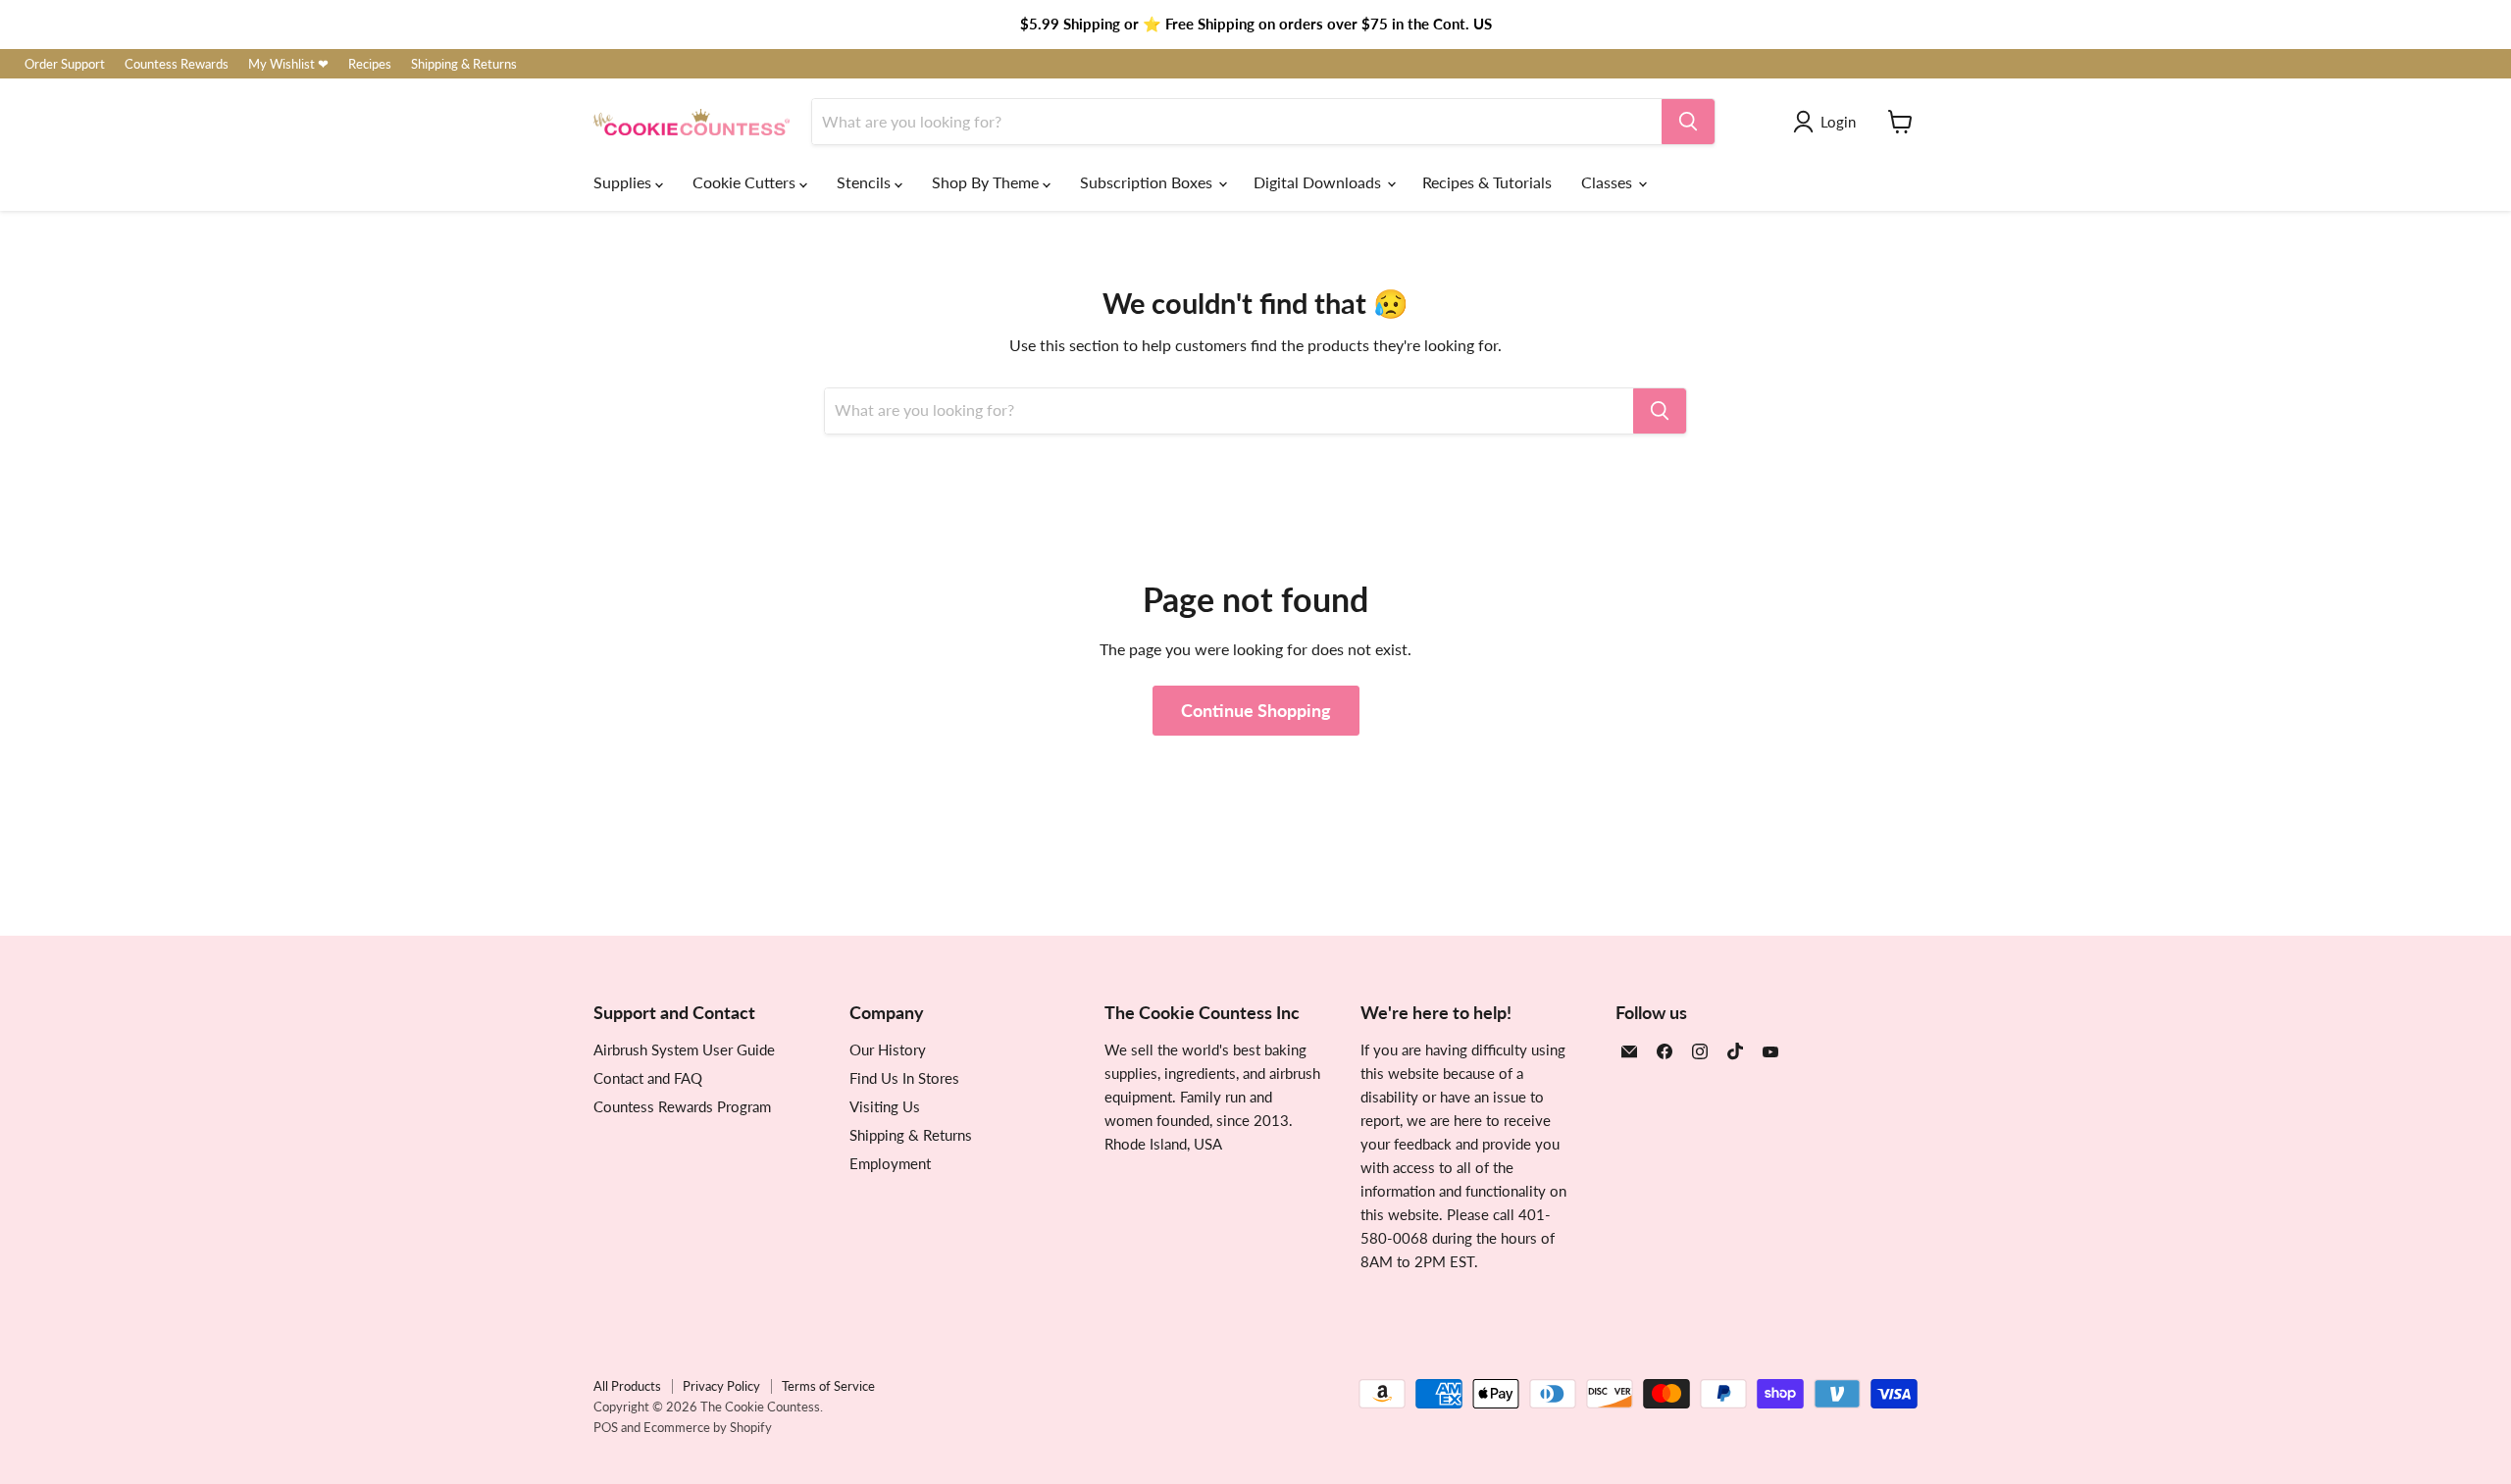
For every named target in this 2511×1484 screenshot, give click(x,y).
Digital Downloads (1319, 182)
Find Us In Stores (904, 1078)
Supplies (624, 182)
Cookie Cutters (746, 182)
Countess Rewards (177, 64)
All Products (627, 1386)
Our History (888, 1049)
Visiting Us (885, 1106)
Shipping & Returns (464, 64)
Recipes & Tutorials (1487, 182)
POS (606, 1427)
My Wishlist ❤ (288, 64)
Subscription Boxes (1148, 182)
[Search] (1688, 122)
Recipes (370, 64)
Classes (1609, 182)
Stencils (866, 182)
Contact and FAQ (648, 1078)
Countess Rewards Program (682, 1106)
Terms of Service (828, 1386)
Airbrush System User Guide (684, 1049)
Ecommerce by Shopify (708, 1427)
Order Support (65, 64)
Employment (890, 1163)
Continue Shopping (1256, 710)
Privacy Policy (721, 1386)
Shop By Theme (987, 182)
